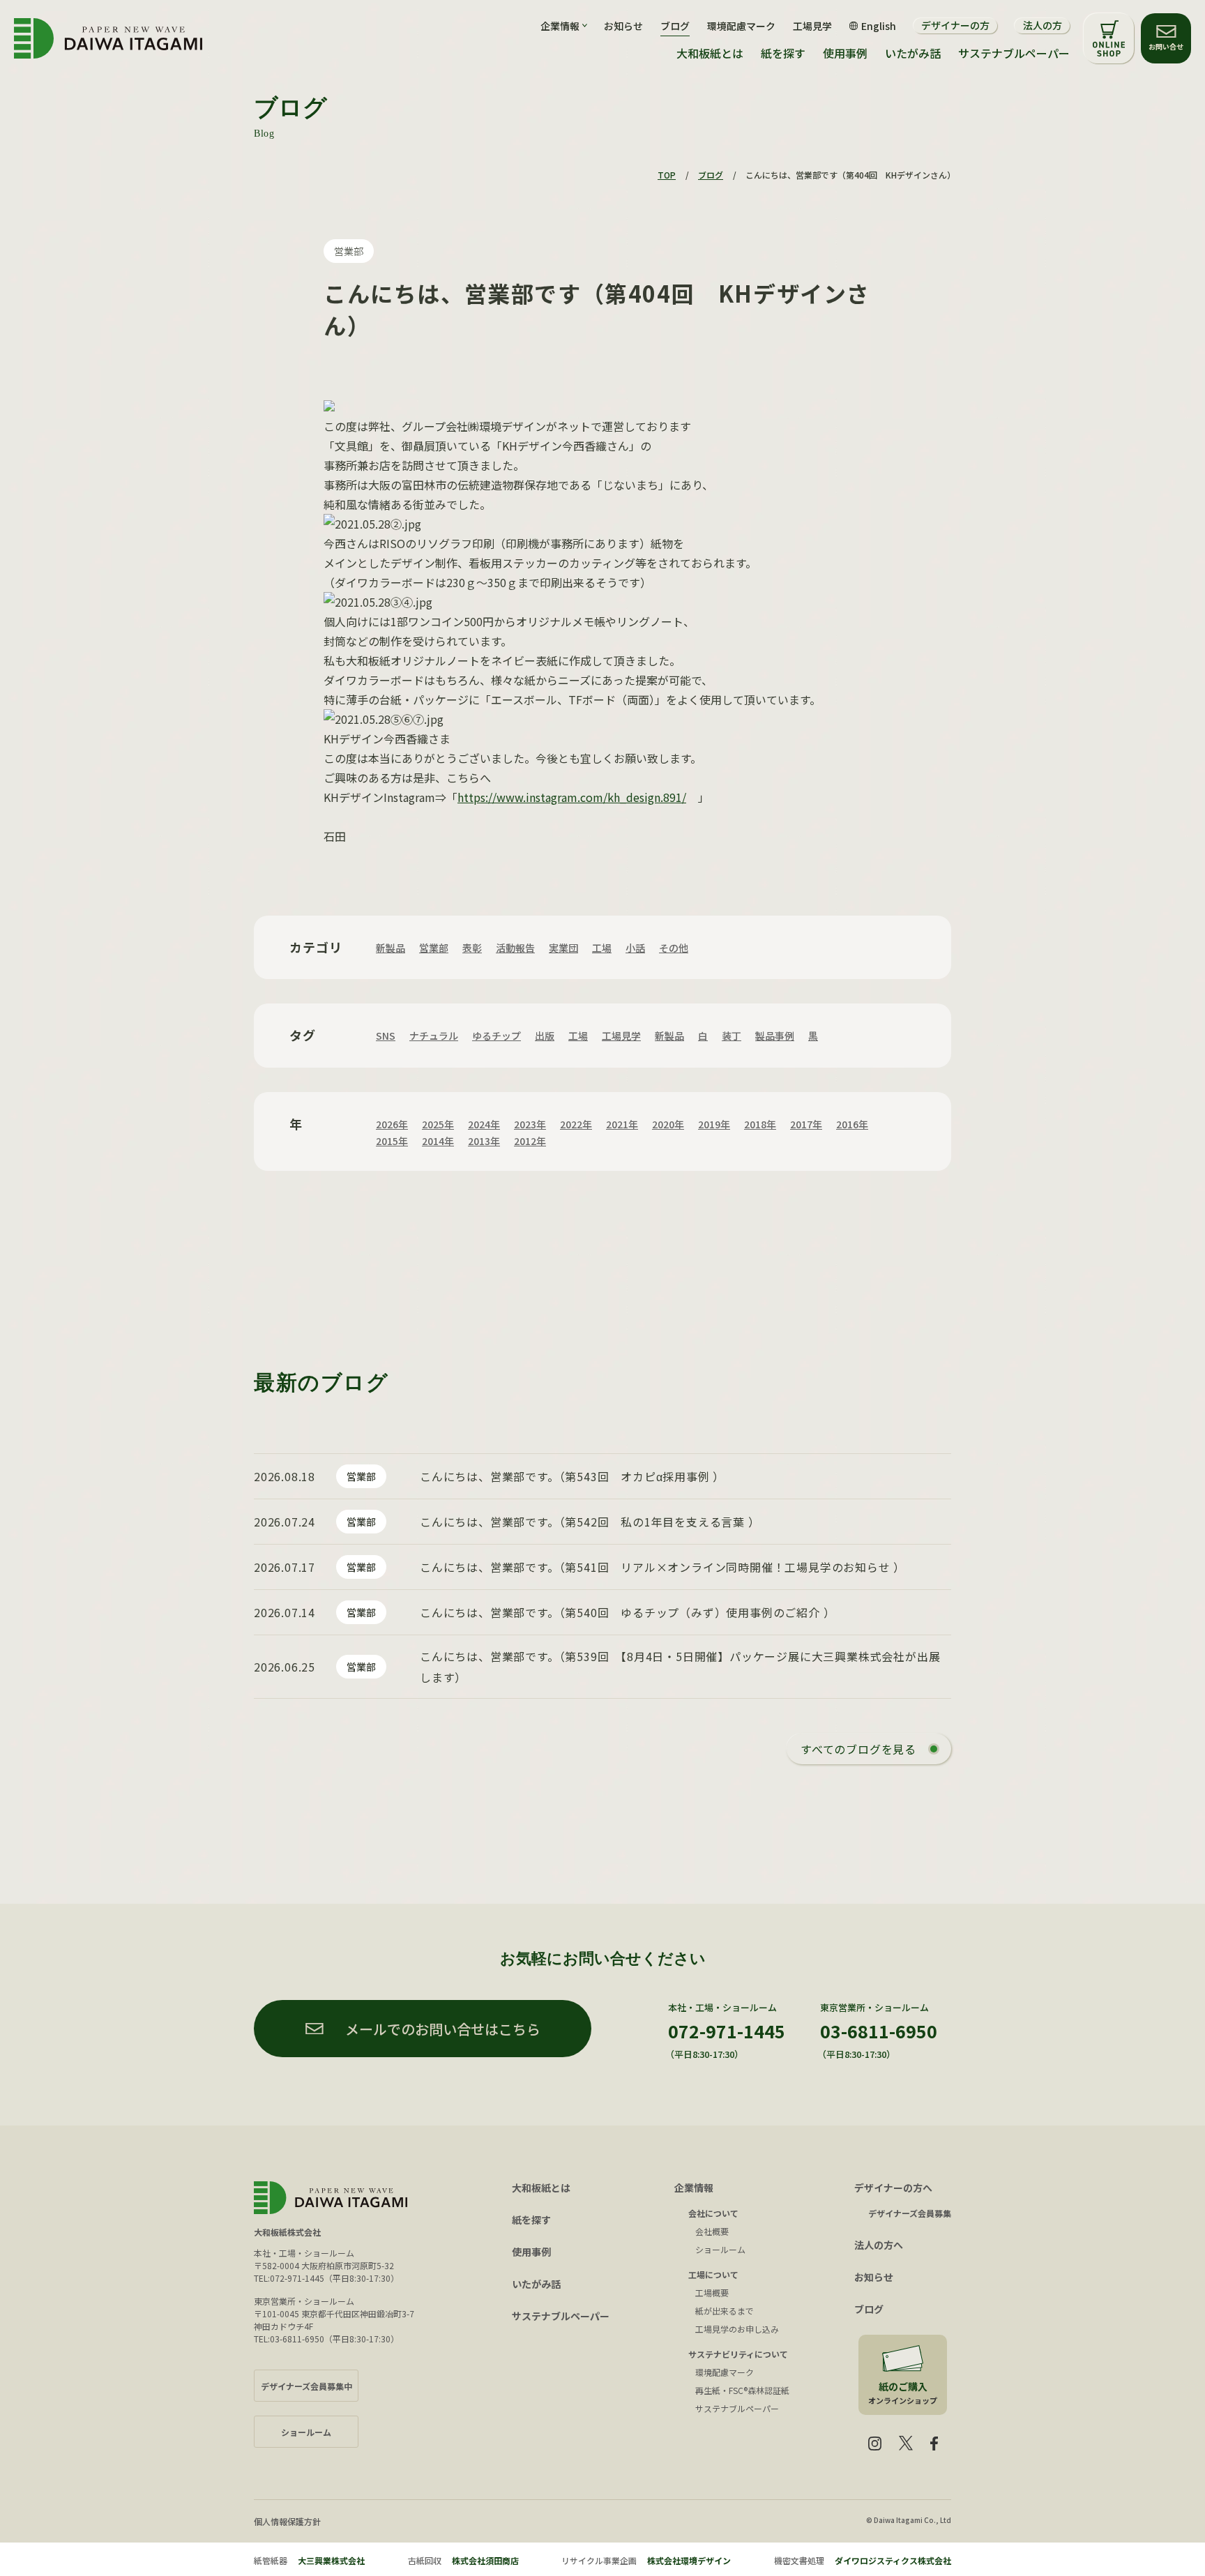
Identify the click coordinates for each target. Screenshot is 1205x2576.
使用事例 (845, 53)
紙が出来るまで (725, 2311)
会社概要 (712, 2231)
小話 (635, 948)
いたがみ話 (913, 53)
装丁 (732, 1036)
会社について (713, 2213)
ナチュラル (434, 1036)
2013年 (484, 1141)
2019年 (714, 1124)
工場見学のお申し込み (737, 2329)
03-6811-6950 (879, 2031)
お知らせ (623, 26)
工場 (602, 948)
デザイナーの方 (955, 25)
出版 (545, 1036)
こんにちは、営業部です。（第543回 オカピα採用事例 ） (572, 1476)
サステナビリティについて (738, 2354)
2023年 (530, 1124)
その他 (674, 948)
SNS (386, 1036)
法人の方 (1043, 25)
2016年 (852, 1124)
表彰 (472, 948)
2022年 (576, 1124)
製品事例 (775, 1036)
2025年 (438, 1124)
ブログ (675, 26)
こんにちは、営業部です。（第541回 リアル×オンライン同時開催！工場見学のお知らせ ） (662, 1567)
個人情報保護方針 (287, 2521)
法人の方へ (879, 2245)
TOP (667, 175)
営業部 (349, 251)
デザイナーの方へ (893, 2188)
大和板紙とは (710, 53)
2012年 (530, 1141)
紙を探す (783, 53)
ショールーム (720, 2249)
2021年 (622, 1124)
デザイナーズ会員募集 (910, 2213)
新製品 (391, 948)
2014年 (438, 1141)
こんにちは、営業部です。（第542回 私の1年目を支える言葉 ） (590, 1522)
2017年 (806, 1124)
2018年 (760, 1124)
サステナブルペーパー (1014, 53)
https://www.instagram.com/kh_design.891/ (572, 797)
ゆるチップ (497, 1036)
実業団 (563, 948)
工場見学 (812, 26)
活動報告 (515, 948)
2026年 (392, 1124)
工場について (713, 2274)
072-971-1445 (727, 2031)
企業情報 (694, 2188)
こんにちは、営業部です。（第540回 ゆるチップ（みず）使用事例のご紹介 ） (627, 1612)
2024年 (484, 1124)
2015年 (392, 1141)
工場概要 (712, 2293)
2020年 (668, 1124)
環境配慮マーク (741, 26)
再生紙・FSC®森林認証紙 (742, 2390)
